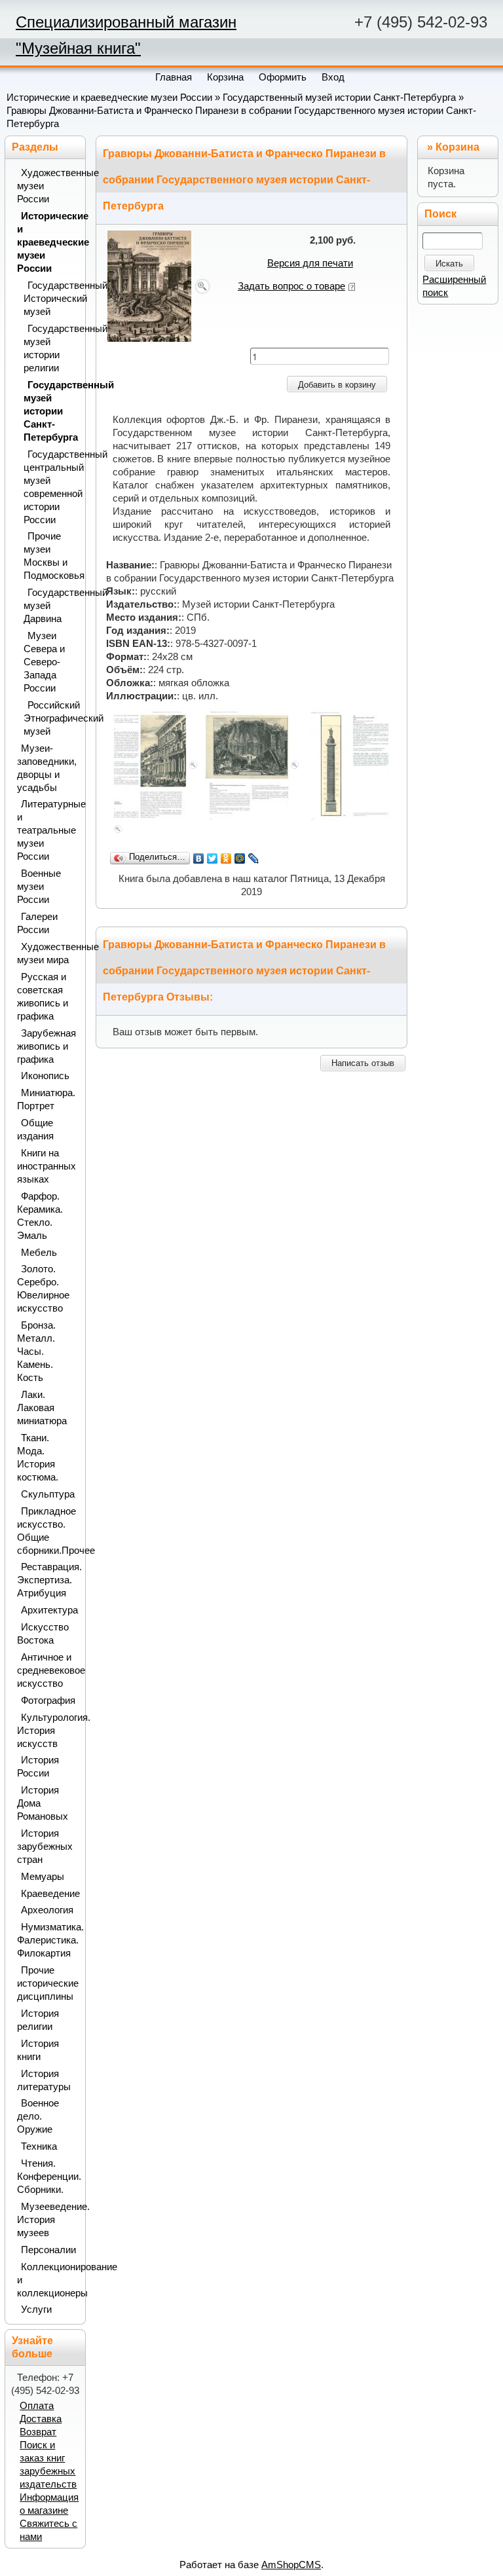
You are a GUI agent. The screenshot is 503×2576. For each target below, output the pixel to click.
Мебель (39, 1253)
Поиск (440, 214)
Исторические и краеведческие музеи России (109, 98)
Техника (39, 2146)
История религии (38, 2020)
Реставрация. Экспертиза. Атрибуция (47, 1580)
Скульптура (48, 1494)
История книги (38, 2050)
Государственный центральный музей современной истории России (51, 487)
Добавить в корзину (337, 385)
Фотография (48, 1701)
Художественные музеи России (47, 186)
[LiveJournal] (254, 858)
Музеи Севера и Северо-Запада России (44, 662)
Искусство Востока (43, 1634)
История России (38, 1767)
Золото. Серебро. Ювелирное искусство (43, 1289)
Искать (449, 264)
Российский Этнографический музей (51, 718)
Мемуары (43, 1877)
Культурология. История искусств (47, 1731)
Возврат (38, 2432)
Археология (47, 1910)
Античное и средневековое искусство (47, 1670)
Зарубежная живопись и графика (47, 1046)
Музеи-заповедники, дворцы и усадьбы (47, 768)
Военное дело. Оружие (38, 2116)
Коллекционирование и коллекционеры (47, 2280)
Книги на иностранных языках (47, 1166)
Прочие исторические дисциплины (47, 1983)
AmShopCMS (291, 2565)
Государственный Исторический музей (51, 299)
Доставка (41, 2419)
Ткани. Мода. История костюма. (38, 1458)
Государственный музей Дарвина (51, 606)
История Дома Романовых (43, 1803)
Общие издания (35, 1130)
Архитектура (49, 1610)
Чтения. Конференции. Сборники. (47, 2177)
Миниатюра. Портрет (46, 1099)
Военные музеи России (39, 887)
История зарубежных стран (45, 1847)
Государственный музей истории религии (51, 348)
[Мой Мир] (240, 858)
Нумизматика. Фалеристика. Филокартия (47, 1940)
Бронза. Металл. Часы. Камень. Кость (36, 1352)
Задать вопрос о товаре (291, 286)
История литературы (44, 2080)
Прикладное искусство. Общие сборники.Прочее (47, 1531)
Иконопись (45, 1076)
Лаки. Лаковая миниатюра (42, 1408)
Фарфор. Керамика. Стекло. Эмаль (40, 1216)
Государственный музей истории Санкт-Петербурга (339, 98)
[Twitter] (213, 858)
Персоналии (48, 2250)
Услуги (36, 2309)
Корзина (457, 147)
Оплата (37, 2406)
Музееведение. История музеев (47, 2220)
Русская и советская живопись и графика (43, 997)
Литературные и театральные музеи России (47, 830)
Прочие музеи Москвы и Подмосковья (51, 556)
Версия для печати (310, 263)
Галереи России (37, 923)
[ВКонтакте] (199, 858)
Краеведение (49, 1894)
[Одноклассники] (226, 858)
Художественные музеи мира (47, 953)
